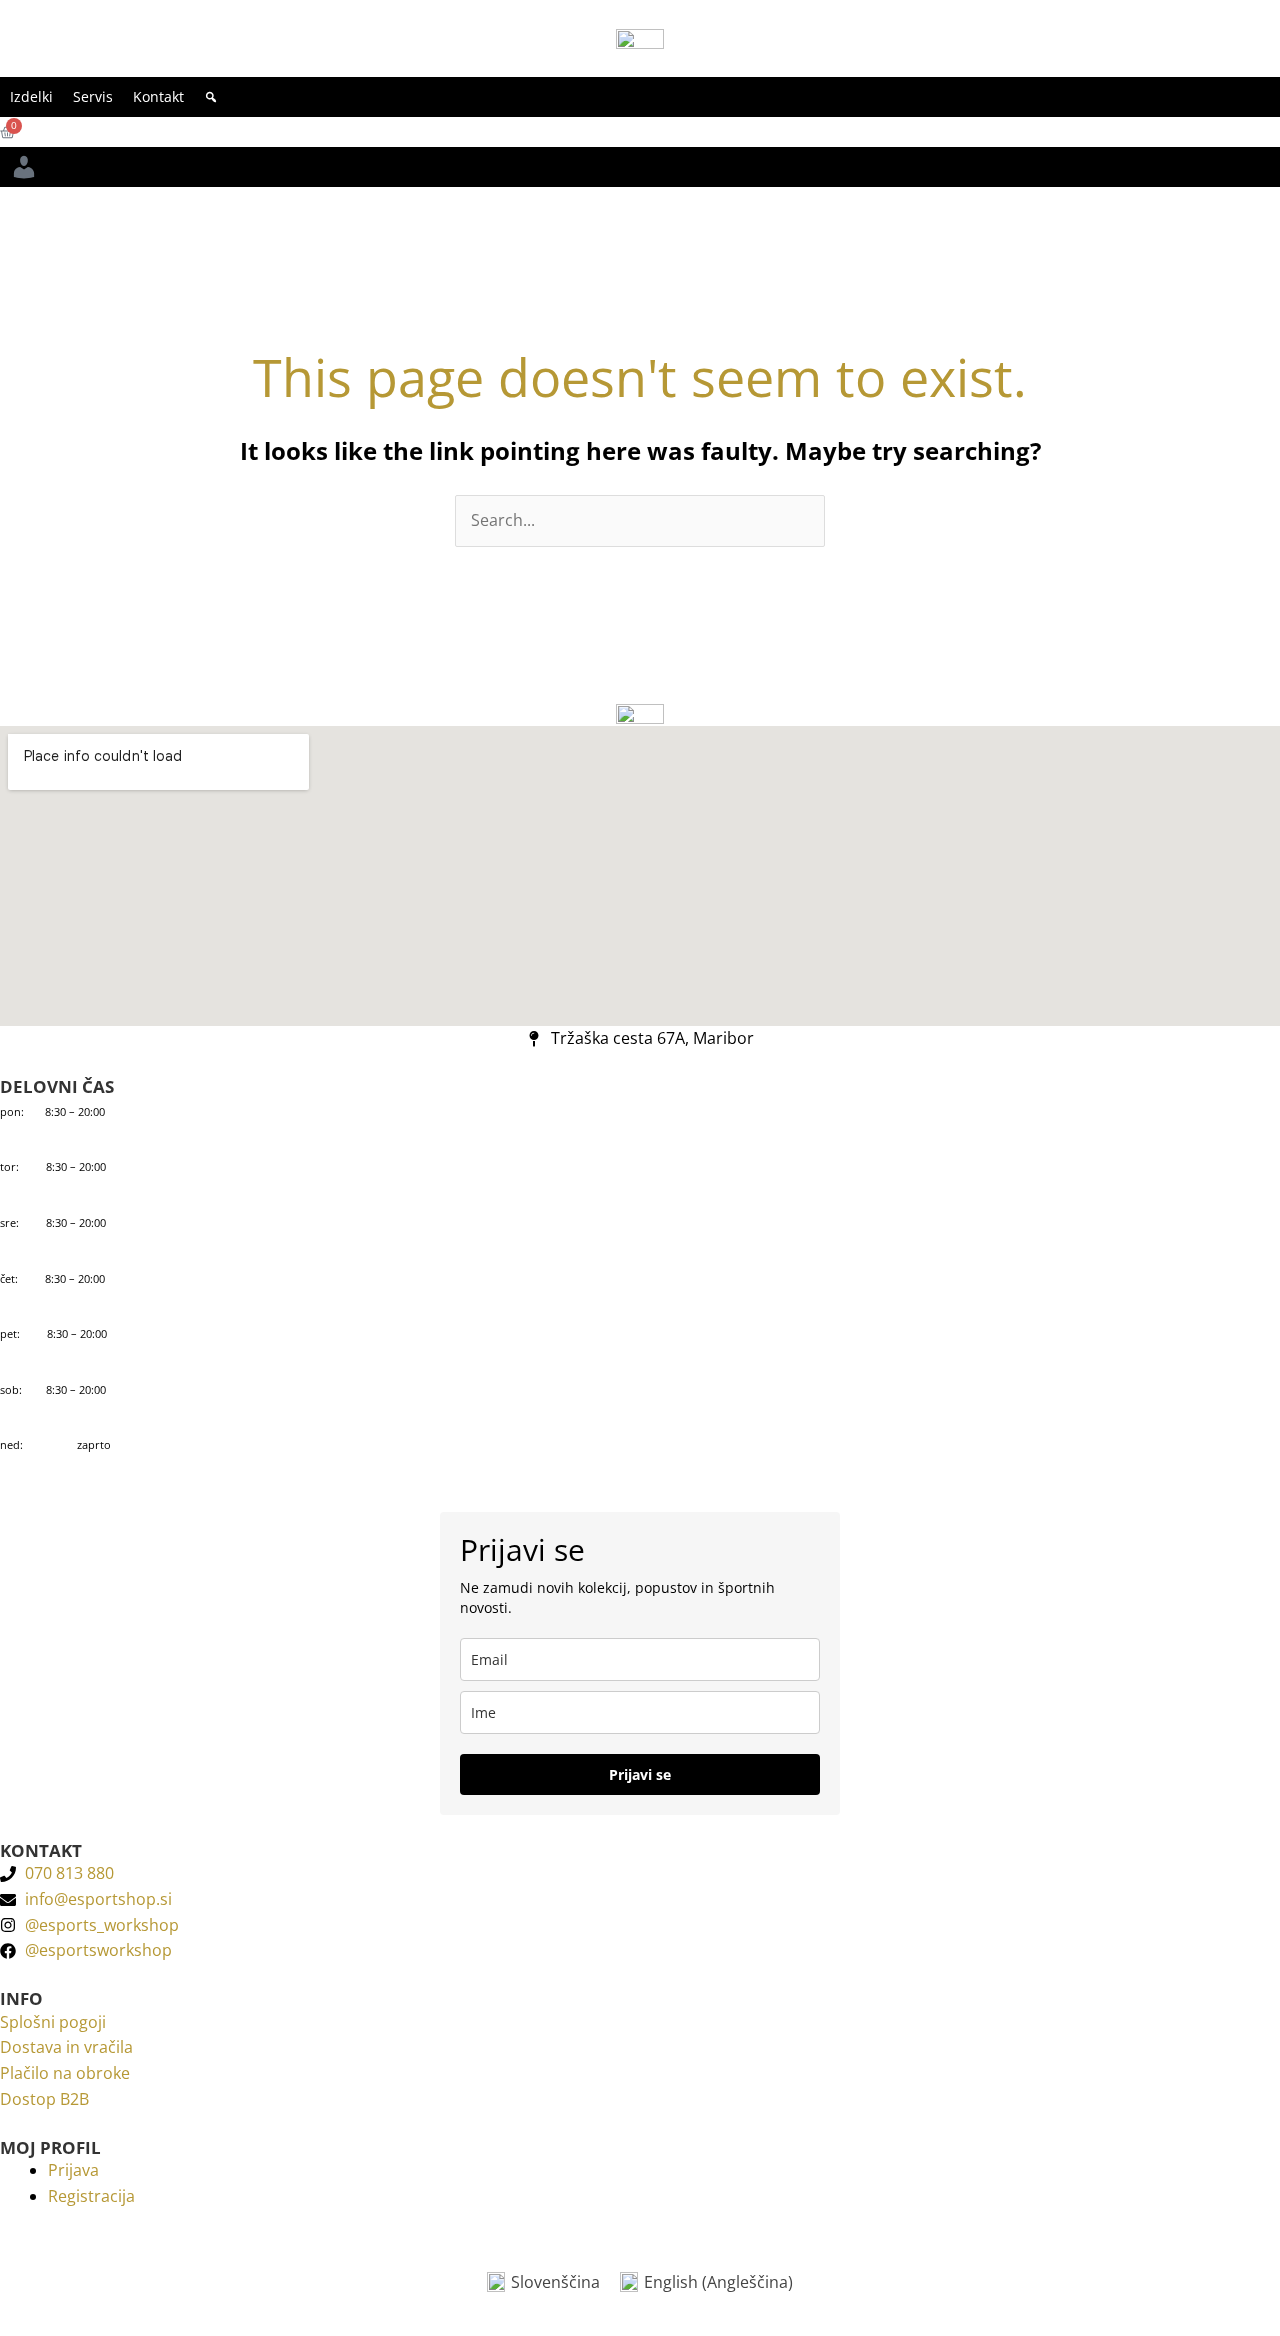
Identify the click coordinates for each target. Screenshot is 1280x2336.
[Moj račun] (24, 167)
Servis (93, 96)
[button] (211, 97)
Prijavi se (640, 1774)
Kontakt (158, 96)
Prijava (73, 2170)
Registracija (91, 2196)
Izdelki (31, 96)
